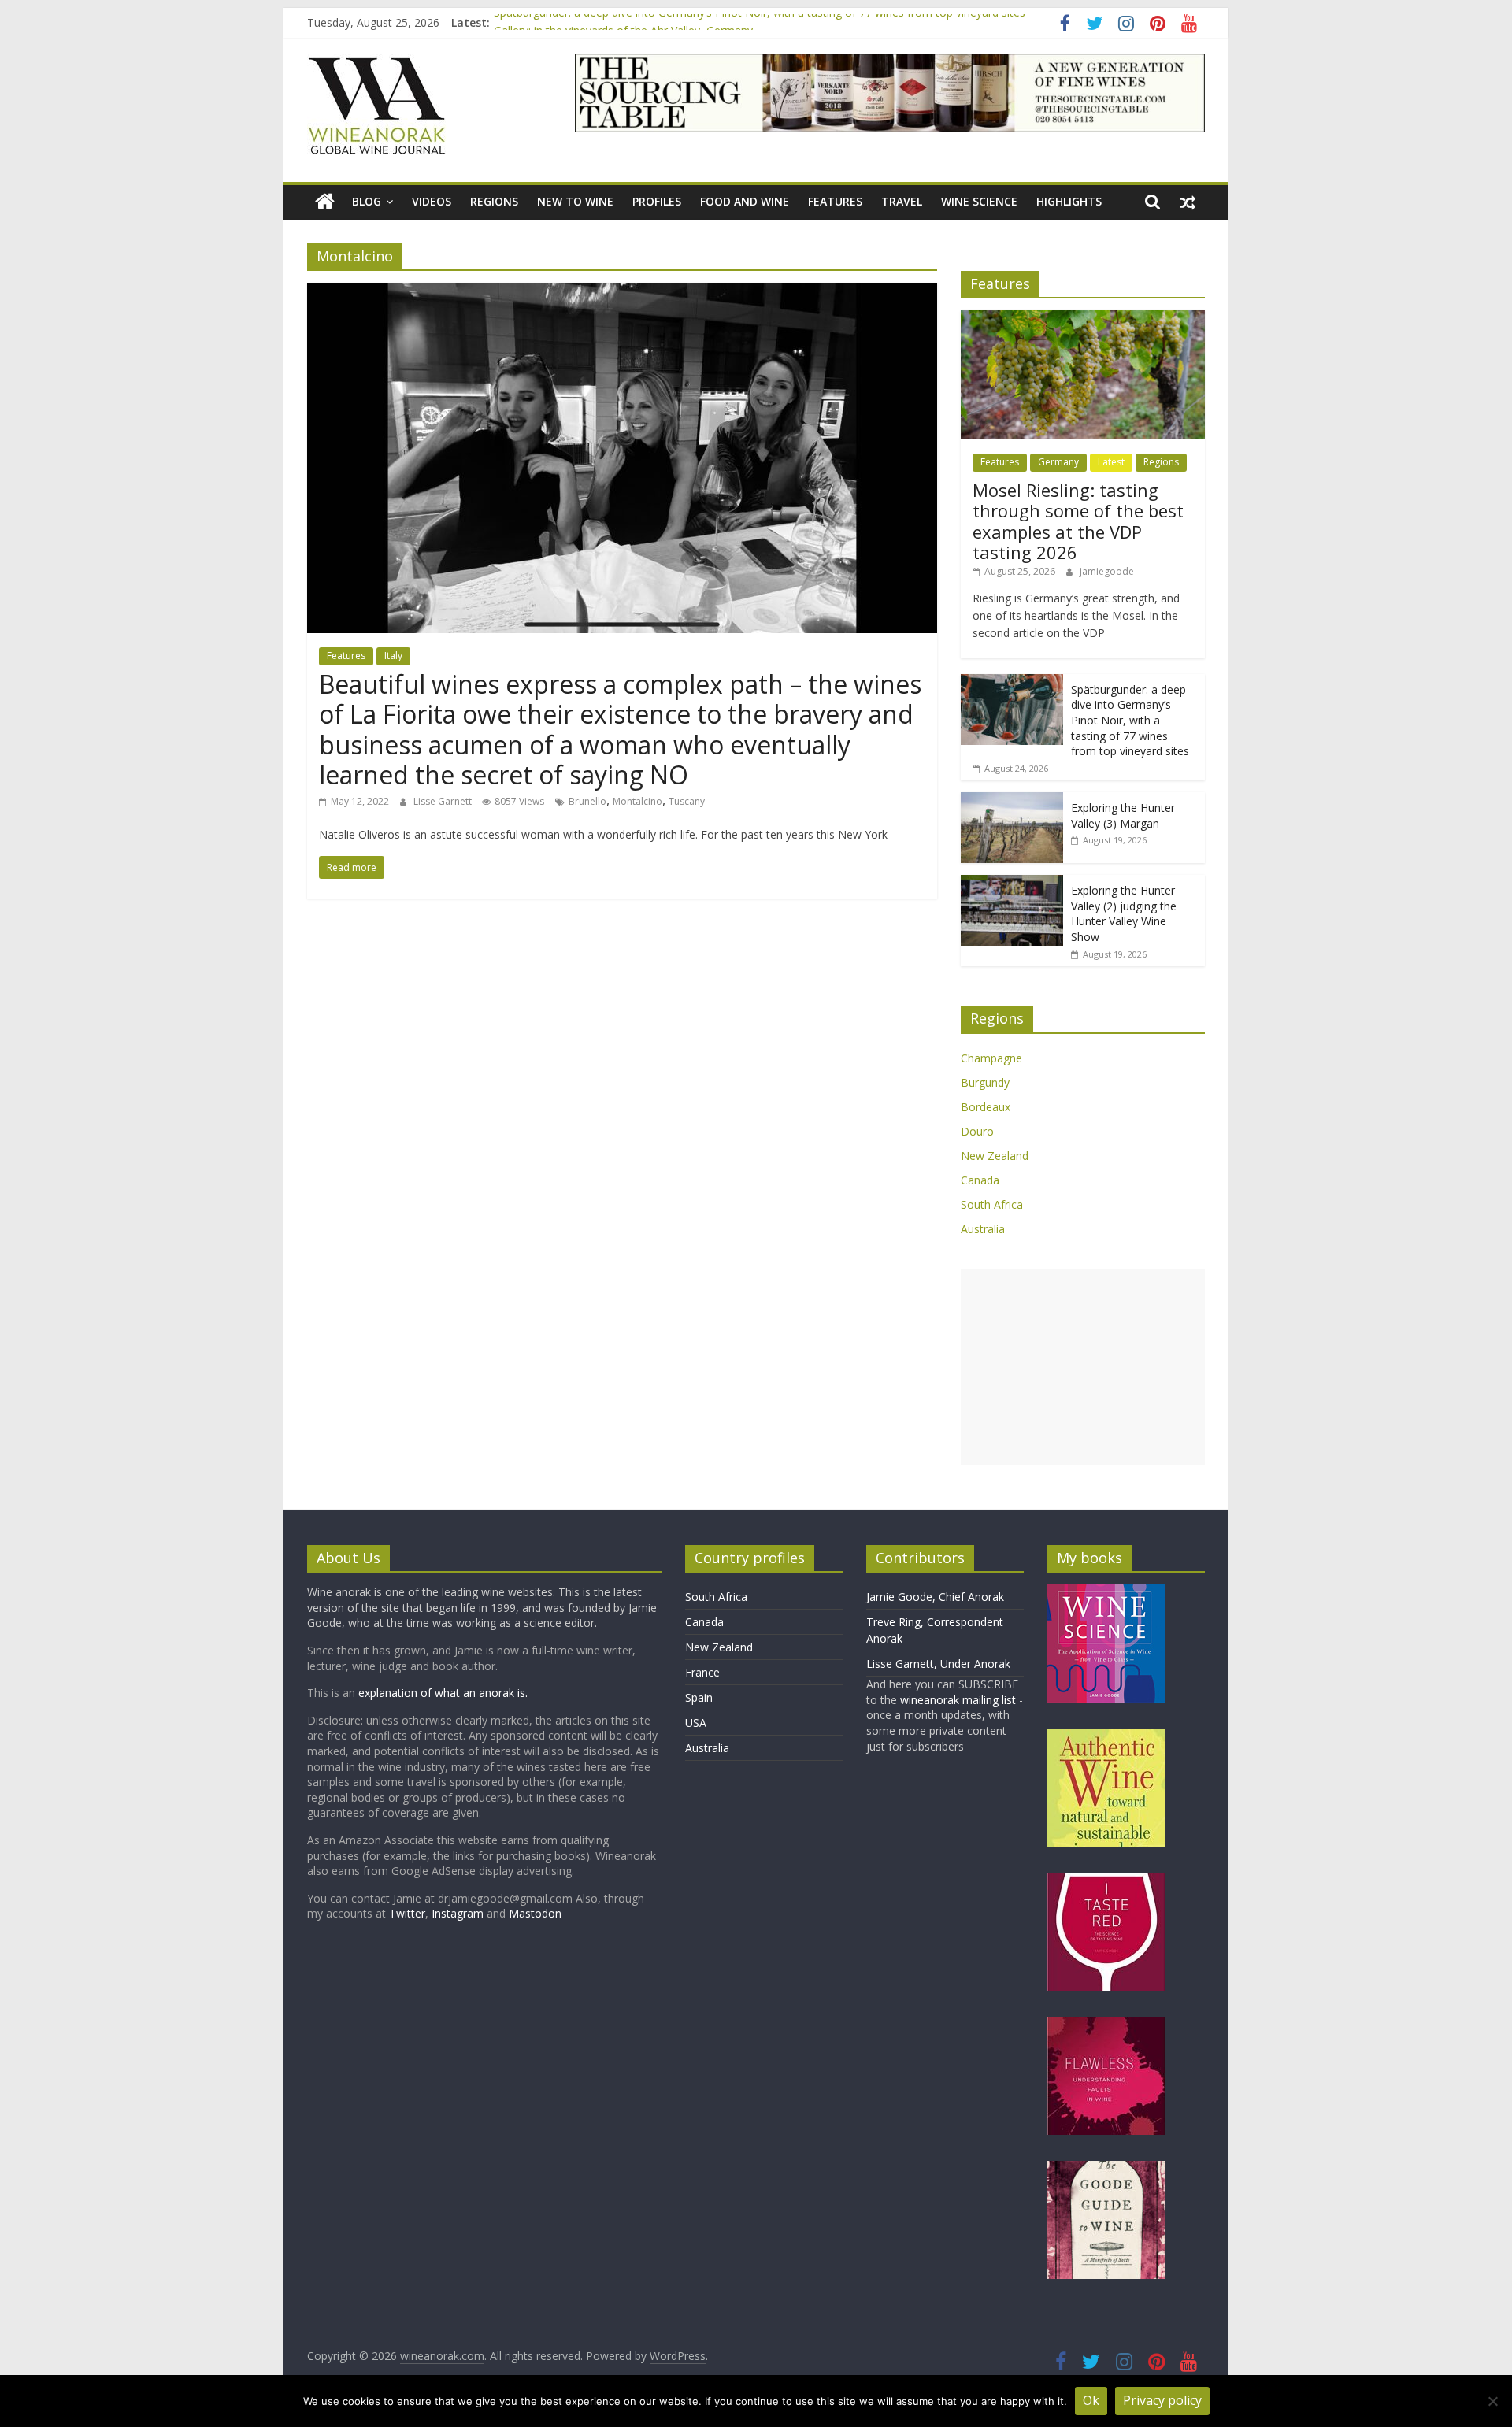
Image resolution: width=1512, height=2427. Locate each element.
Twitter (407, 1913)
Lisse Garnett (444, 801)
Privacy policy (1162, 2400)
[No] (1492, 2401)
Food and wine (745, 201)
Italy (393, 656)
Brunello (587, 801)
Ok (1091, 2400)
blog (367, 201)
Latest (1111, 462)
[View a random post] (1188, 202)
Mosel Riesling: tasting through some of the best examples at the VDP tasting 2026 (1078, 521)
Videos (432, 201)
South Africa (992, 1204)
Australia (983, 1229)
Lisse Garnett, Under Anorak (938, 1664)
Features (835, 201)
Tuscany (687, 801)
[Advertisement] (1083, 1367)
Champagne (991, 1058)
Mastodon (535, 1913)
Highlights (1069, 201)
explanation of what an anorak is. (443, 1693)
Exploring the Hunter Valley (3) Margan (1123, 815)
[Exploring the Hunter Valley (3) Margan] (1012, 800)
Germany (1058, 462)
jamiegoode (1107, 571)
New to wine (575, 201)
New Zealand (995, 1156)
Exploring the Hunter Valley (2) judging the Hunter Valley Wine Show (1124, 913)
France (702, 1672)
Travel (902, 201)
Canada (980, 1180)
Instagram (459, 1913)
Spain (699, 1697)
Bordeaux (986, 1107)
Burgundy (985, 1082)
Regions (494, 201)
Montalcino (637, 801)
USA (696, 1723)
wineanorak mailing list (958, 1700)
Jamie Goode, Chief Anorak (935, 1597)
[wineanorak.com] (325, 202)
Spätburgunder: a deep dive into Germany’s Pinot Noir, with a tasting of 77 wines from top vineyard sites (760, 22)
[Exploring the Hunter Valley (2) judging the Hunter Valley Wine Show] (1012, 883)
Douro (977, 1131)
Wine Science (979, 201)
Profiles (657, 201)
